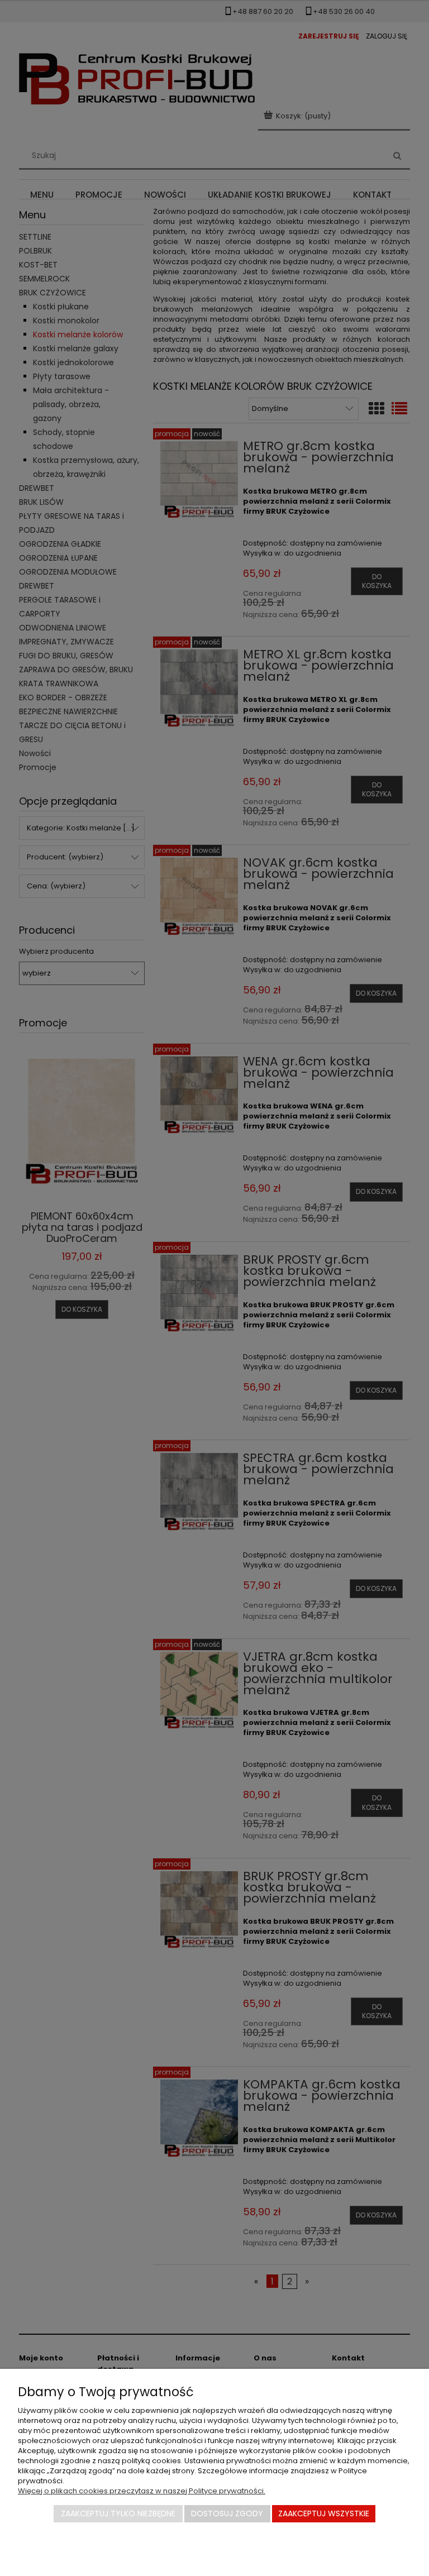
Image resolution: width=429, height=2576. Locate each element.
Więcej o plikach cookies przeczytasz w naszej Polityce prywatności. (142, 2491)
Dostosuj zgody (227, 2513)
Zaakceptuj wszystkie (324, 2513)
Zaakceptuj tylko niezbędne (118, 2513)
